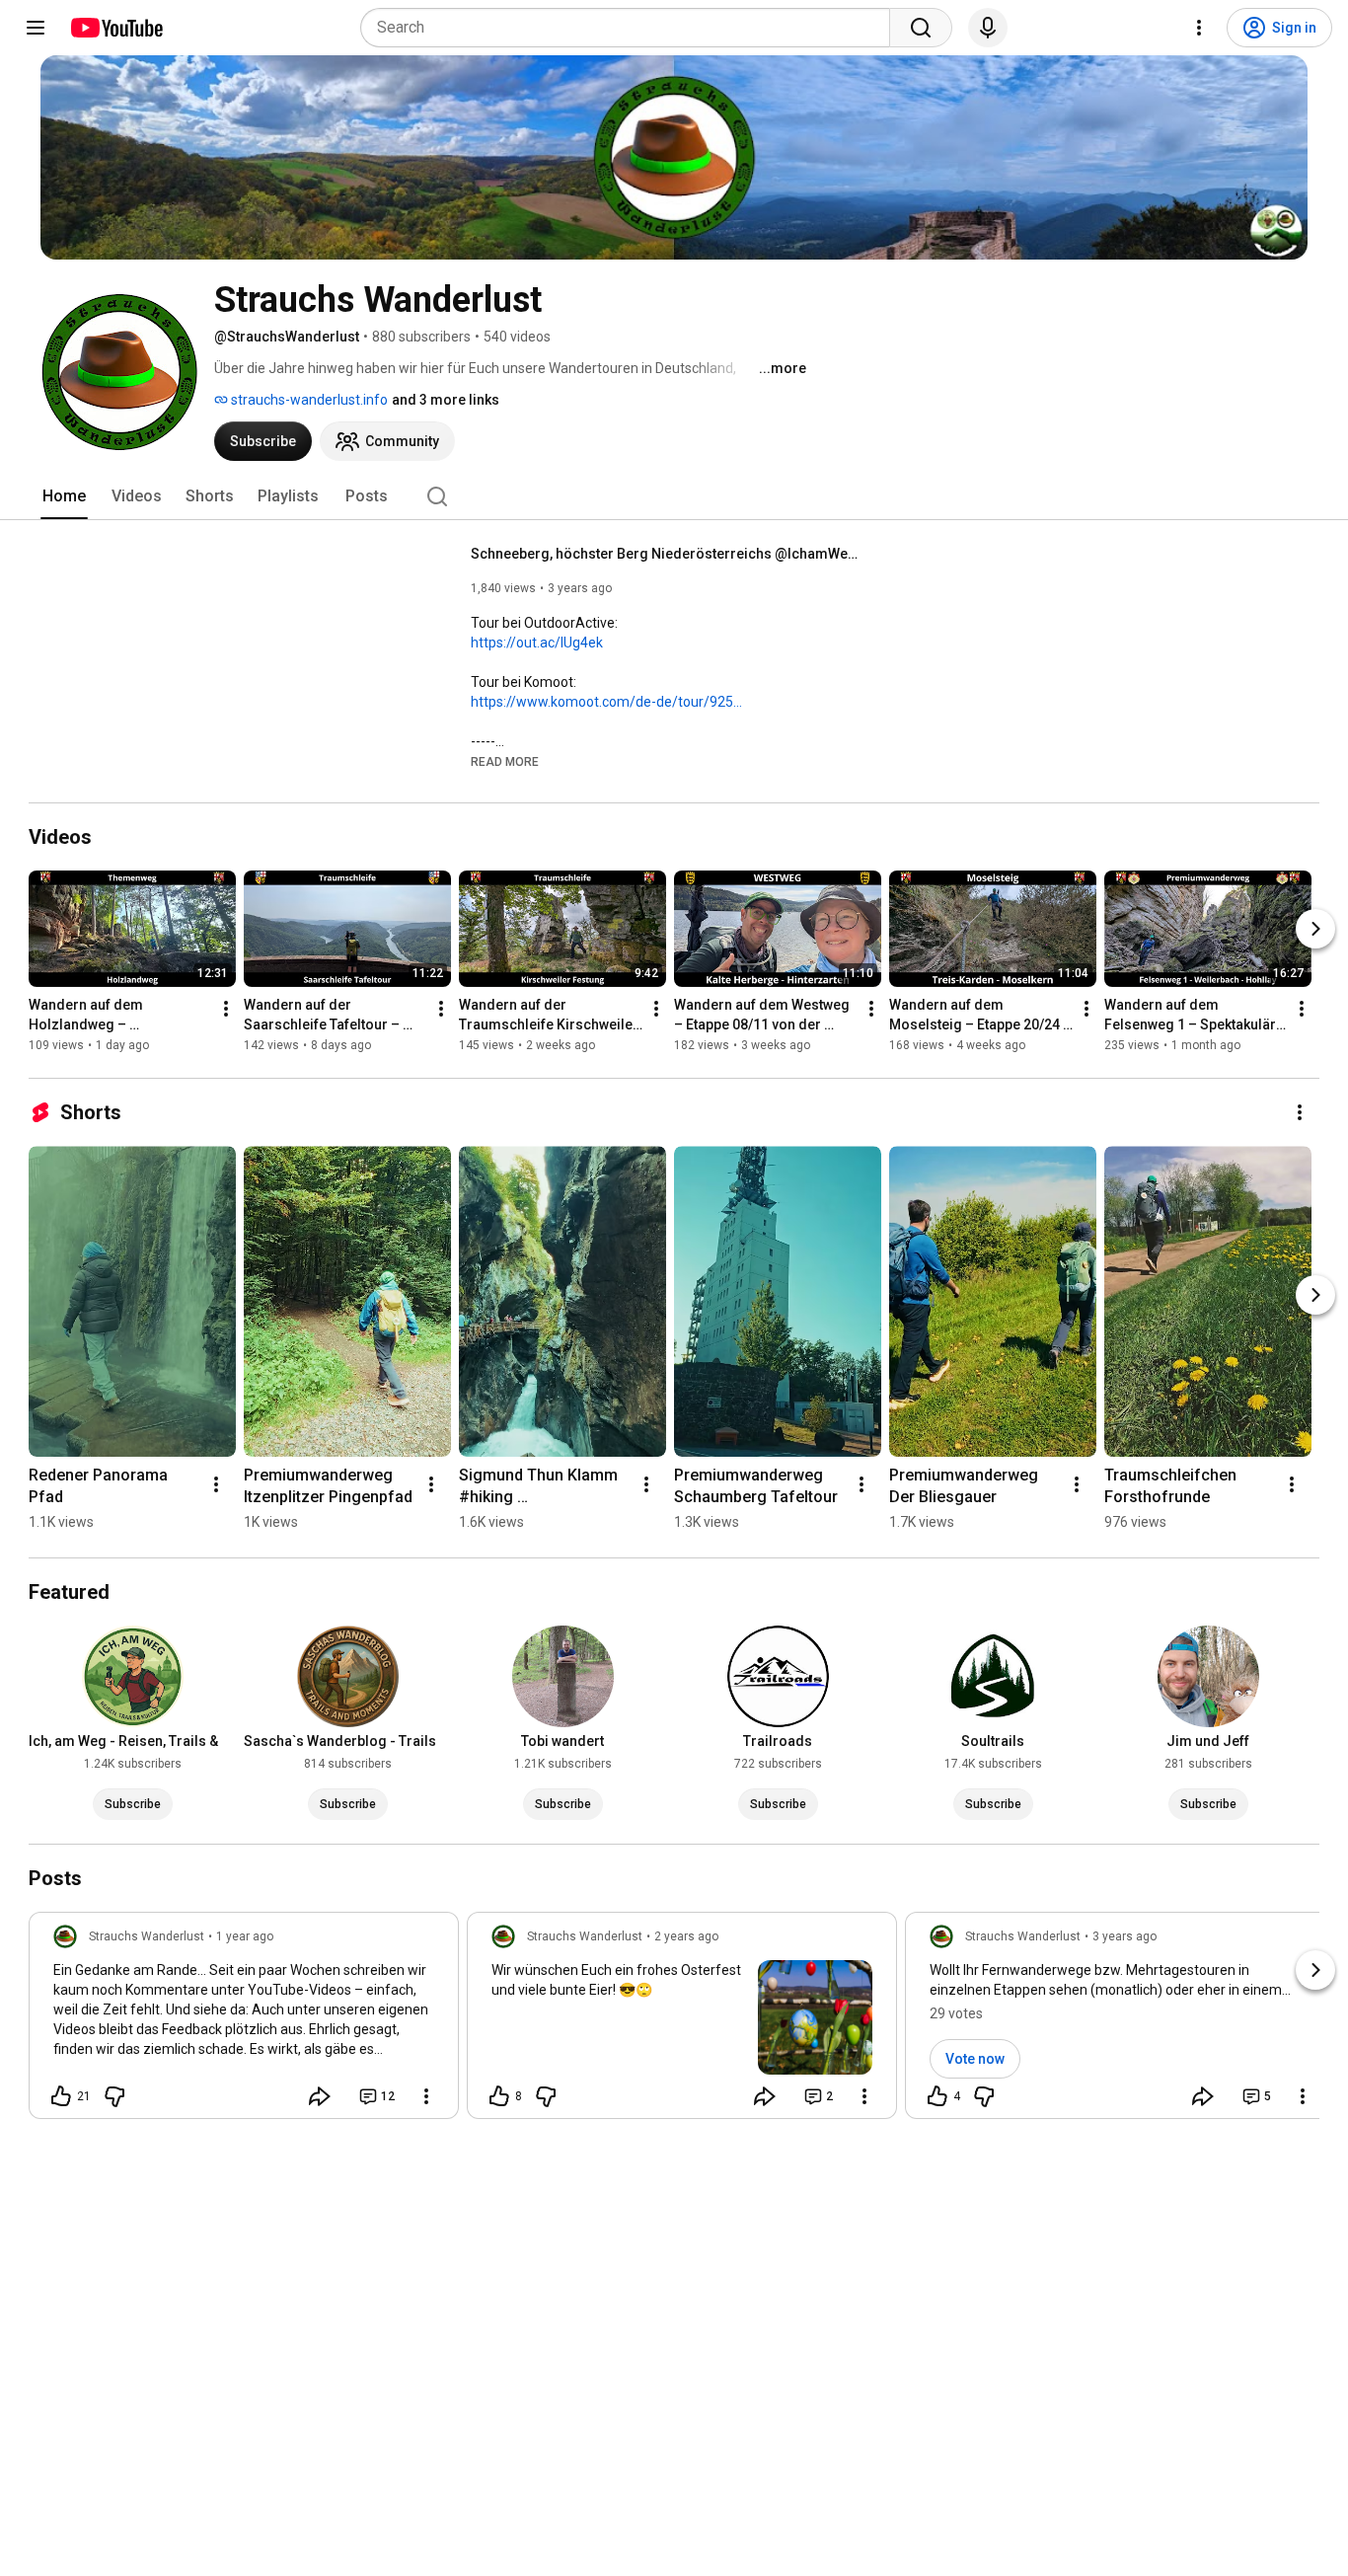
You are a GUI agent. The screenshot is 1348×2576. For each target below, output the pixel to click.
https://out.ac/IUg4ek (537, 643)
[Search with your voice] (988, 28)
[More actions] (226, 1009)
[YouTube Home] (116, 28)
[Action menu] (426, 2096)
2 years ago (686, 1936)
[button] (505, 761)
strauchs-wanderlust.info (308, 400)
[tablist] (674, 496)
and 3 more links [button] (446, 400)
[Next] (1315, 929)
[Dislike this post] (114, 2096)
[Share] (320, 2096)
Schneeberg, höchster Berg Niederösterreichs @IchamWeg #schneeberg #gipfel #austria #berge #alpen (669, 554)
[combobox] (631, 28)
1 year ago (245, 1936)
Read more (505, 762)
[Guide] (36, 28)
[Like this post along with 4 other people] (937, 2096)
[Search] (921, 28)
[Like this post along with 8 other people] (499, 2096)
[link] (244, 2021)
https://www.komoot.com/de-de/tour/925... (606, 702)
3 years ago (1124, 1936)
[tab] (64, 496)
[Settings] (1199, 28)
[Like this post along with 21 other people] (61, 2096)
